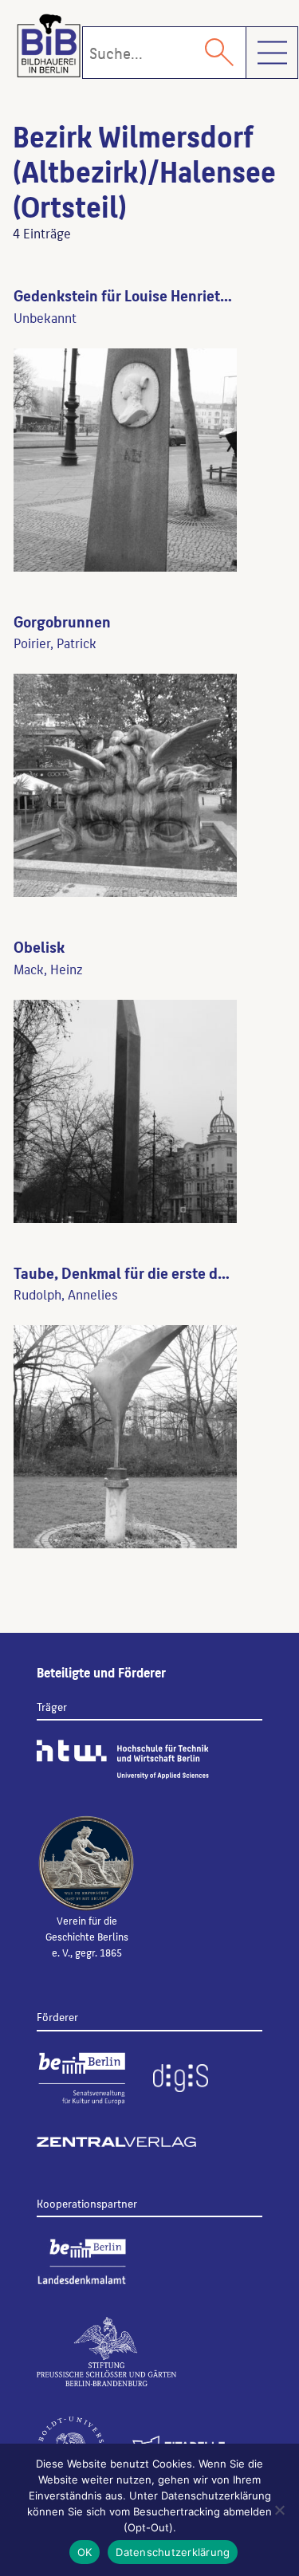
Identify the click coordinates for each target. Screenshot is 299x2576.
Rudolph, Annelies (66, 1294)
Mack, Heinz (48, 969)
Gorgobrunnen (62, 621)
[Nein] (279, 2510)
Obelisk (39, 946)
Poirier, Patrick (55, 643)
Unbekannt (45, 317)
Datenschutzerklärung (173, 2552)
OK (85, 2552)
